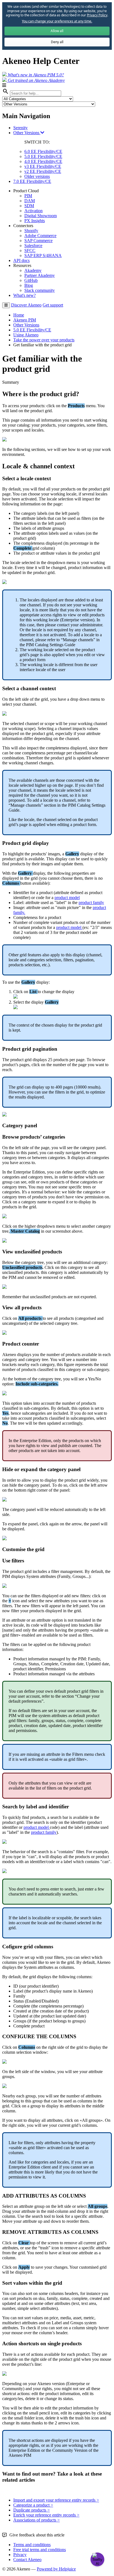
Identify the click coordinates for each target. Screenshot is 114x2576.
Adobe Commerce (40, 236)
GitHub (31, 280)
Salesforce (33, 246)
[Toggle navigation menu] (6, 305)
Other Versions (27, 133)
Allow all (57, 31)
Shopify (31, 231)
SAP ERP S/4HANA (43, 255)
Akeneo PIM (25, 320)
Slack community (40, 290)
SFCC (30, 250)
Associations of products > (37, 2520)
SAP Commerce (38, 241)
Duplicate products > (32, 2510)
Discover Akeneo (26, 305)
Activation (33, 211)
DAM (30, 201)
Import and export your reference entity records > (56, 2500)
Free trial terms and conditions (40, 2550)
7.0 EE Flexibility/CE (32, 181)
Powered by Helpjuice (56, 2569)
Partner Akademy (40, 275)
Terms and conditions (32, 2545)
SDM (29, 206)
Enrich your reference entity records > (46, 2515)
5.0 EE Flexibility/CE (43, 156)
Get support (53, 305)
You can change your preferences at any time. (57, 21)
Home (19, 315)
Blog (29, 285)
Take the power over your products (44, 340)
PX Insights (35, 221)
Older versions (37, 176)
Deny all (57, 42)
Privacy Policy (97, 15)
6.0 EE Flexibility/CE (43, 151)
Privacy (20, 2555)
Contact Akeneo (27, 2560)
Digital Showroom (41, 216)
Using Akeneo (26, 335)
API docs (21, 260)
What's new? (24, 295)
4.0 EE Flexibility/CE (43, 161)
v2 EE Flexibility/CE (43, 171)
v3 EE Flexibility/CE (43, 166)
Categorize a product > (33, 2505)
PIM (28, 196)
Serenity (20, 128)
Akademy (33, 270)
